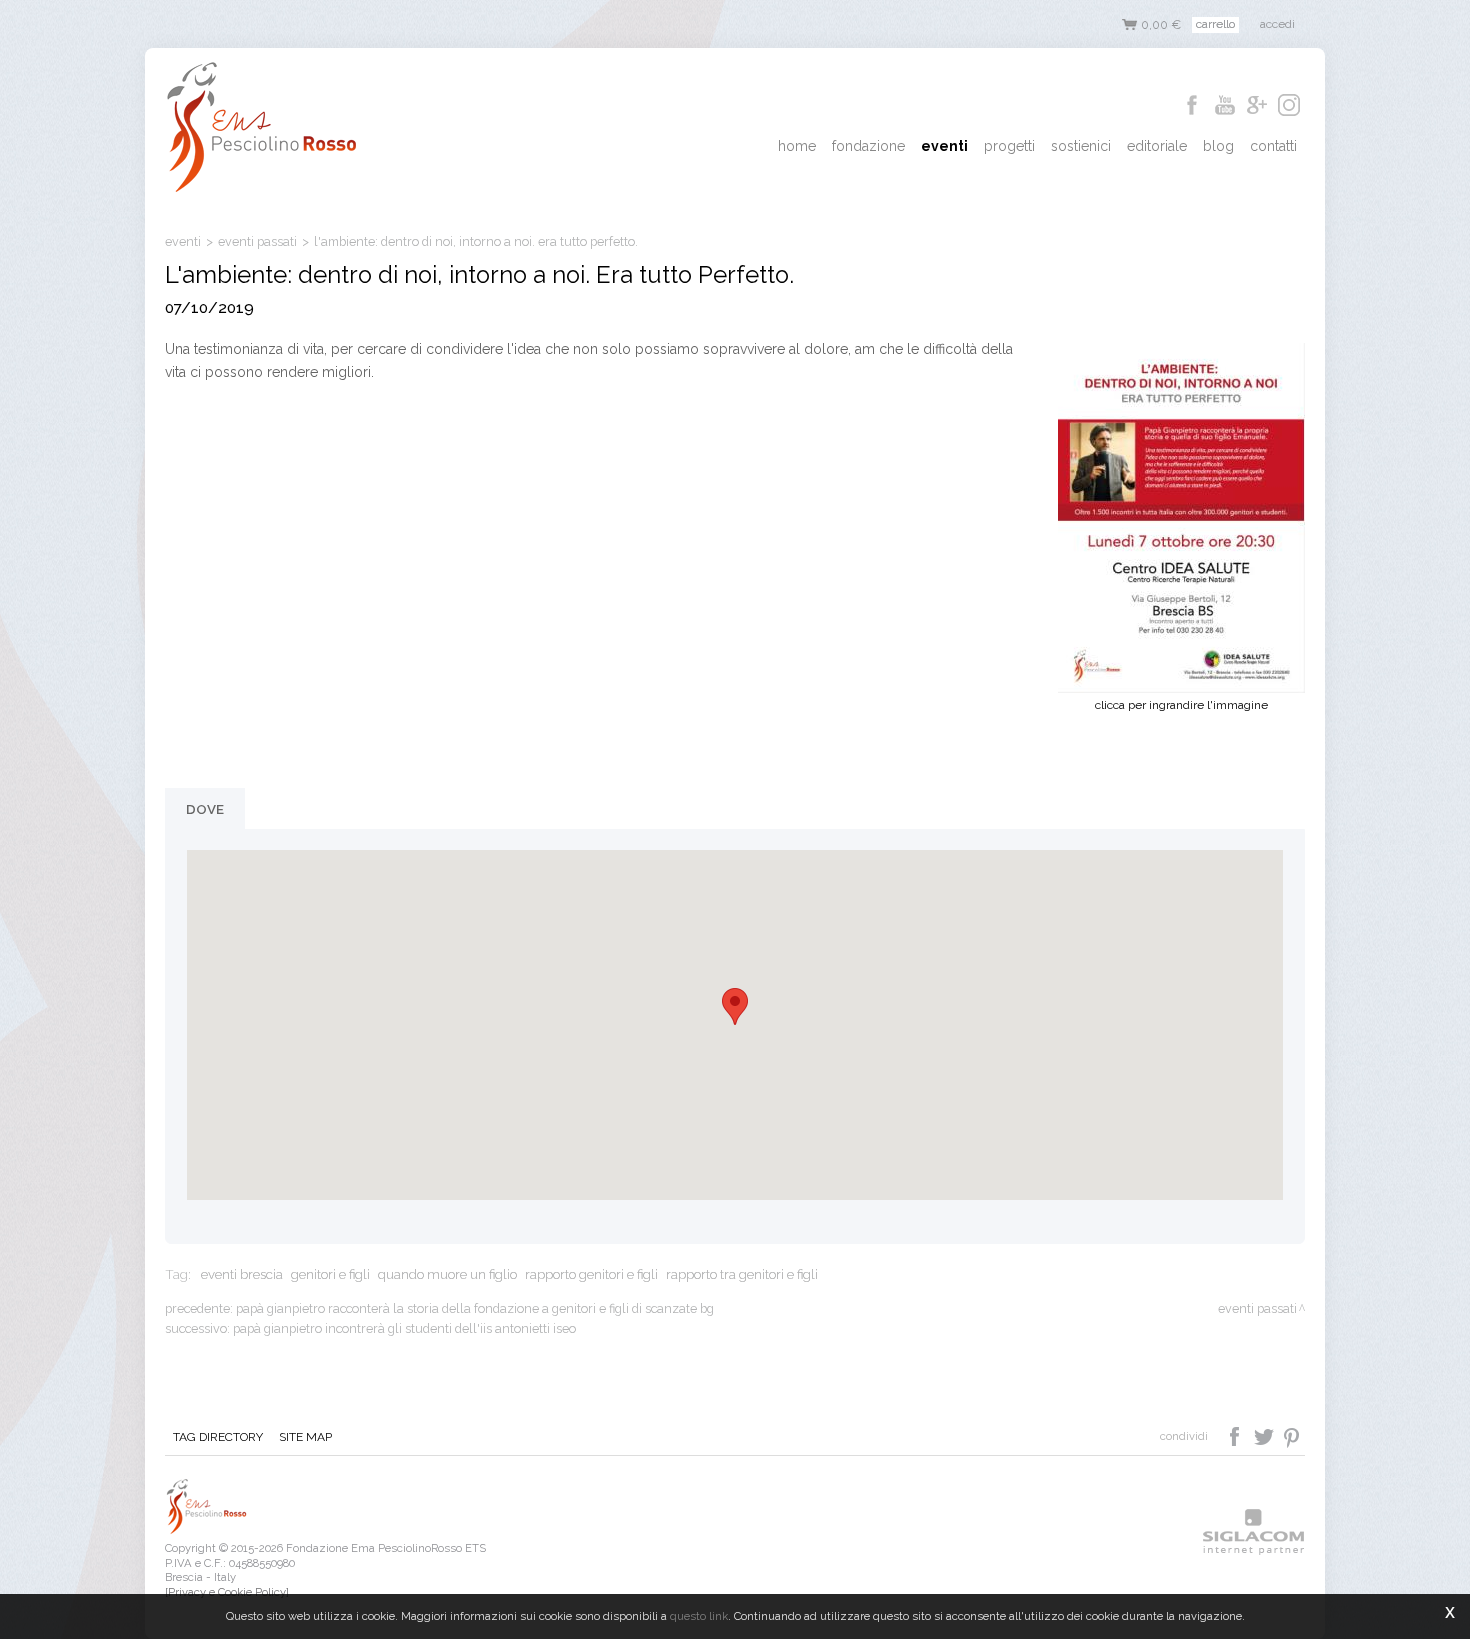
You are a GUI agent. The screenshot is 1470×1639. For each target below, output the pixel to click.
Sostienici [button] (1081, 146)
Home (797, 146)
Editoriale (1157, 146)
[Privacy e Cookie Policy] (227, 1592)
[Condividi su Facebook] (1236, 1435)
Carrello (1215, 24)
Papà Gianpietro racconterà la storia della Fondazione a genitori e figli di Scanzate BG (475, 1308)
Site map (305, 1437)
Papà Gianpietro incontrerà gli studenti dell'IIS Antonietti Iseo (404, 1328)
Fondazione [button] (868, 146)
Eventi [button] (944, 146)
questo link (699, 1616)
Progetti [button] (1009, 146)
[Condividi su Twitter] (1265, 1435)
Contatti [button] (1273, 146)
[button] (735, 1006)
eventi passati (257, 241)
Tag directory (218, 1437)
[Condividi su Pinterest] (1292, 1435)
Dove (205, 809)
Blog (1218, 146)
